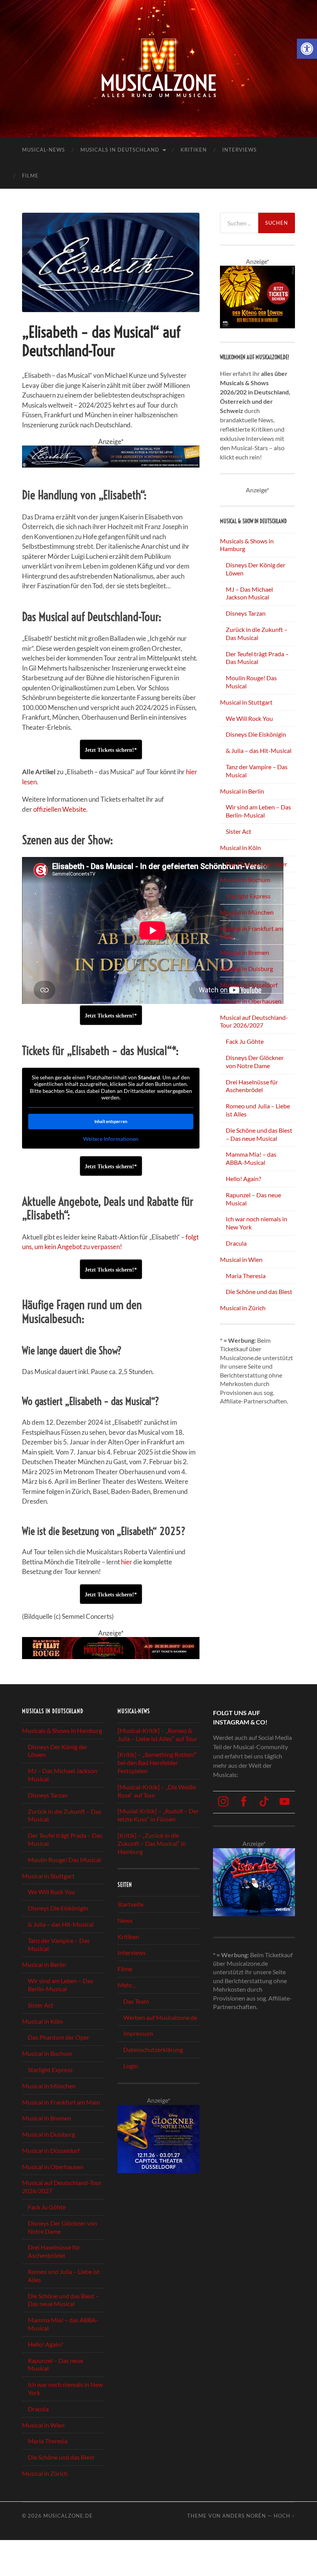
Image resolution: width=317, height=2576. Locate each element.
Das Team (136, 2001)
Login (131, 2066)
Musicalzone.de (68, 2516)
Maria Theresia (246, 1276)
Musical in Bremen (245, 952)
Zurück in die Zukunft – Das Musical (257, 633)
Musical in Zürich (243, 1308)
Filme (30, 176)
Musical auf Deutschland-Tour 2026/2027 (254, 1021)
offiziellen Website (60, 809)
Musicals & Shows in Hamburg (62, 1730)
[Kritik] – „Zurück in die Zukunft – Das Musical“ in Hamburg (152, 1843)
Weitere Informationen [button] (111, 1139)
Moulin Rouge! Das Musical (64, 1860)
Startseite (130, 1904)
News (125, 1920)
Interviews (239, 150)
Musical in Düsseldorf (249, 985)
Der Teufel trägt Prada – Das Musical (257, 658)
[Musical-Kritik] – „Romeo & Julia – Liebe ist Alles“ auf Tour (157, 1734)
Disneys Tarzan (246, 613)
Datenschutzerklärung (153, 2049)
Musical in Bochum (245, 880)
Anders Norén (244, 2516)
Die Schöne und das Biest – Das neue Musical (259, 1134)
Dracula (236, 1243)
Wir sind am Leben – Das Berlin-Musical (258, 811)
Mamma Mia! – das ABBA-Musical (251, 1158)
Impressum (138, 2034)
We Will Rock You (249, 718)
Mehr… (127, 1985)
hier (127, 1562)
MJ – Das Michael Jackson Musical (249, 593)
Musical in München (247, 912)
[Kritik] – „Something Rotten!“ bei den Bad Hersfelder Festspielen (157, 1763)
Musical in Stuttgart (246, 702)
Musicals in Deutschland (120, 150)
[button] (307, 49)
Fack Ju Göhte (245, 1041)
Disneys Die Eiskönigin (256, 734)
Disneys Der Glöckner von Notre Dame (255, 1062)
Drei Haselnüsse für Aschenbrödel (252, 1086)
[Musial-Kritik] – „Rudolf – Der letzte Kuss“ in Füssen (158, 1815)
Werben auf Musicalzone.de (160, 2017)
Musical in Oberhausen (251, 1001)
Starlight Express (248, 896)
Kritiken (194, 150)
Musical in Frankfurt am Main (61, 2102)
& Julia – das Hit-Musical (259, 750)
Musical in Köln (240, 848)
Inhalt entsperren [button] (111, 1121)
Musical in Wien (241, 1259)
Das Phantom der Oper (256, 864)
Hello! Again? (243, 1179)
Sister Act (239, 831)
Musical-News (43, 150)
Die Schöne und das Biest (259, 1291)
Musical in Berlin (242, 791)
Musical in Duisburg (246, 969)
